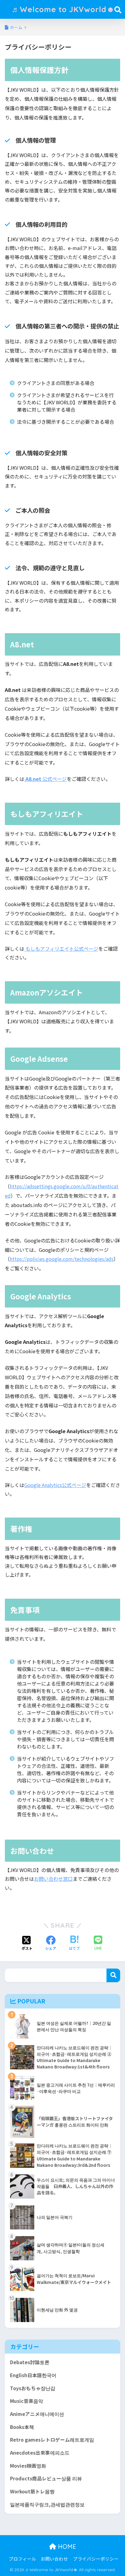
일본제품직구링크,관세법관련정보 (47, 2504)
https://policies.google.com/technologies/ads (62, 1259)
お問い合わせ (54, 2559)
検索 (113, 1975)
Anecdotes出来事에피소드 (40, 2453)
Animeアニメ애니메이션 (37, 2414)
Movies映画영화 (28, 2466)
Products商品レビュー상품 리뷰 (46, 2478)
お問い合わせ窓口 (53, 1879)
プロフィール (22, 2559)
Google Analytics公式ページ (55, 1485)
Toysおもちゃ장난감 (33, 2388)
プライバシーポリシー (96, 2559)
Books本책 (22, 2427)
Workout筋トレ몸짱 (32, 2491)
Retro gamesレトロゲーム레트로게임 (52, 2440)
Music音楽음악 (27, 2401)
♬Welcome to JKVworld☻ (63, 9)
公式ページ (46, 779)
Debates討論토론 (30, 2362)
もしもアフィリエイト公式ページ (61, 949)
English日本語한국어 (33, 2375)
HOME (66, 2546)
